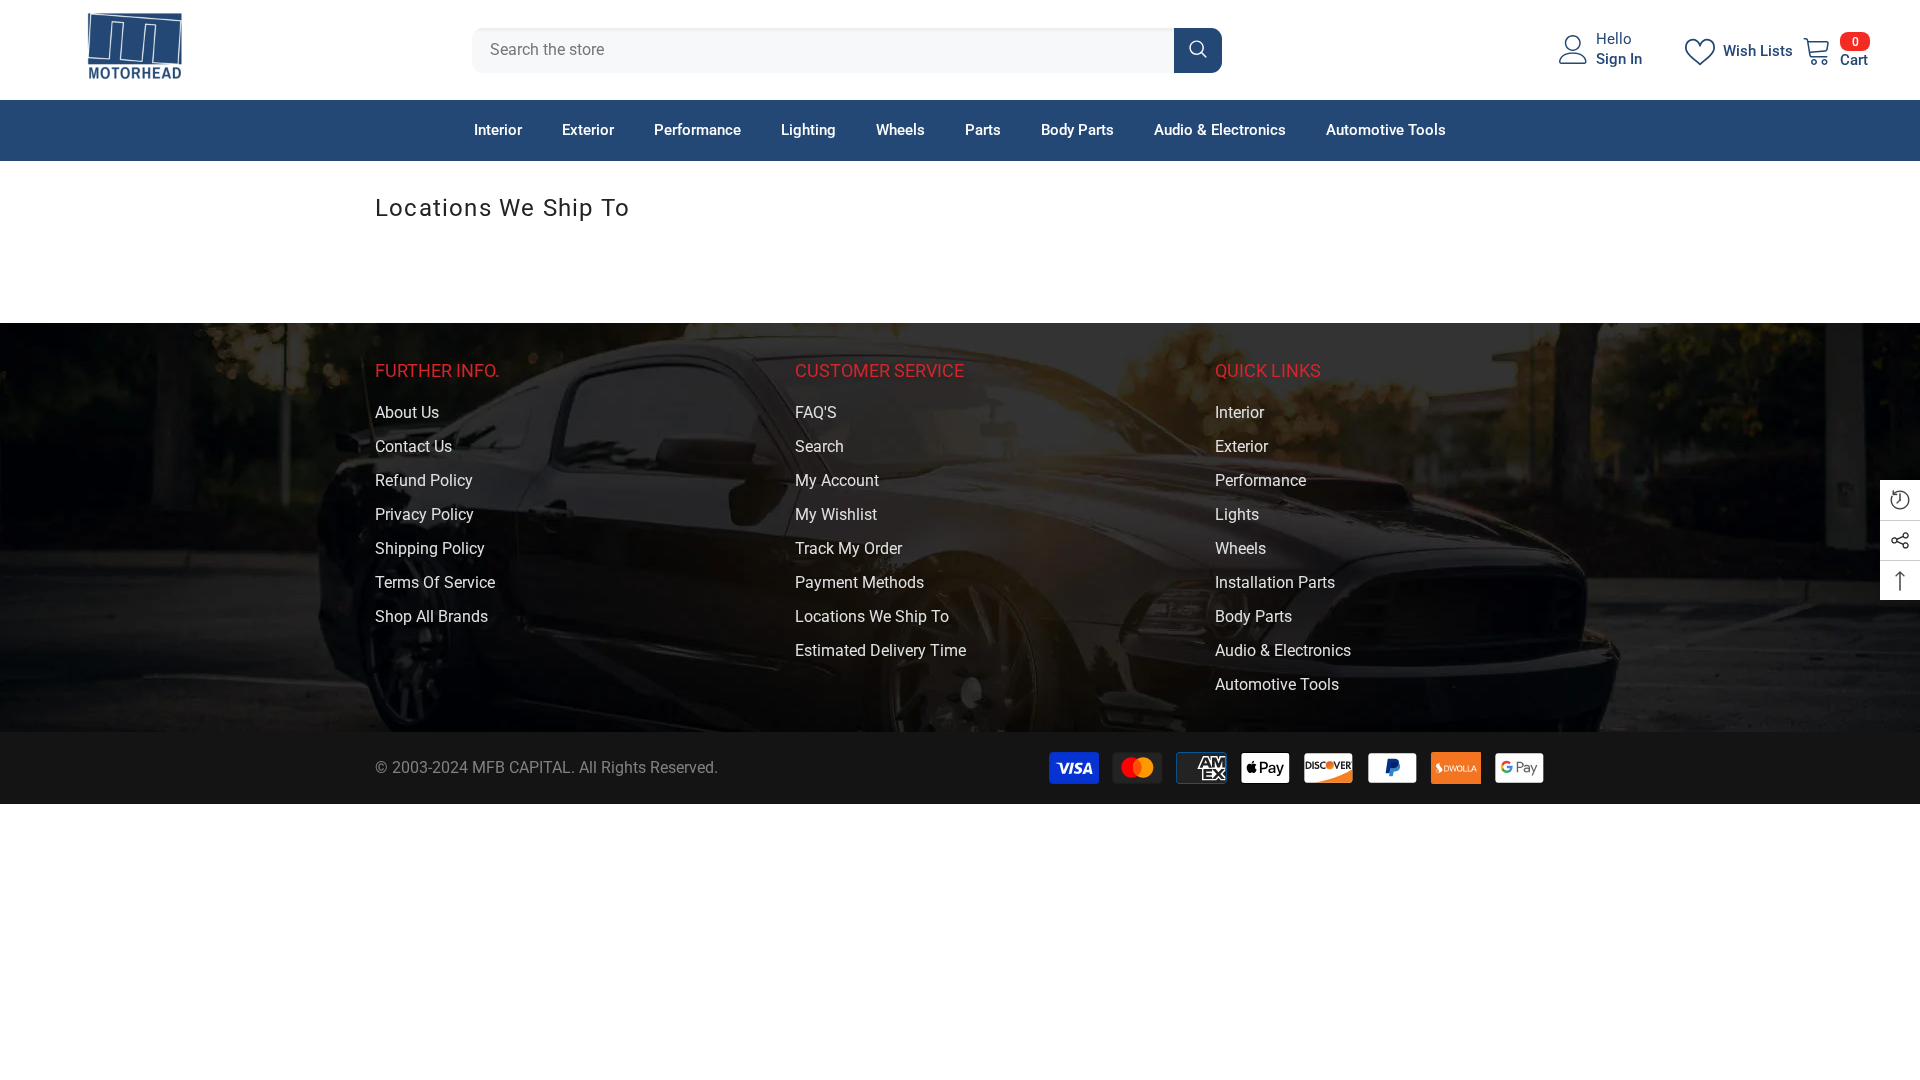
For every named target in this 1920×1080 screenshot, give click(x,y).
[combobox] (823, 50)
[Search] (847, 50)
